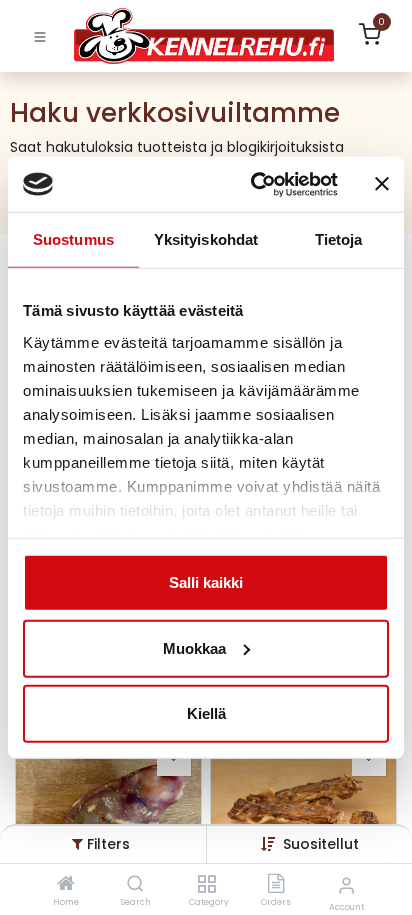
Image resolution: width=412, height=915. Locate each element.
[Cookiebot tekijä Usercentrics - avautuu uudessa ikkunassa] (255, 184)
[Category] (206, 885)
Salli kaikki (206, 582)
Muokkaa (194, 647)
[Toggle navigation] (40, 36)
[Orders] (276, 885)
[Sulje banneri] (382, 184)
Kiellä (206, 713)
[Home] (66, 885)
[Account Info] (346, 885)
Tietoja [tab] (339, 239)
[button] (321, 844)
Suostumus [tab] (73, 239)
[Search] (135, 885)
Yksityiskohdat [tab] (206, 239)
